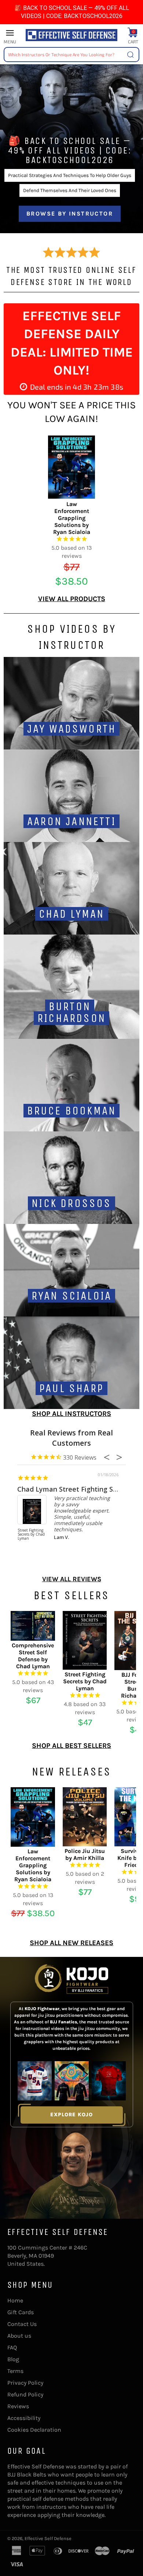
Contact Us (22, 2324)
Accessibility (24, 2418)
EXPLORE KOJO (71, 2115)
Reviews (18, 2406)
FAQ (12, 2347)
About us (19, 2336)
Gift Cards (21, 2312)
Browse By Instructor (70, 214)
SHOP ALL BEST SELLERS (71, 1746)
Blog (13, 2359)
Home (15, 2300)
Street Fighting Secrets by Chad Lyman (31, 1535)
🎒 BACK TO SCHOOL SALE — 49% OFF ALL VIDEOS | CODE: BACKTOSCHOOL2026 (72, 12)
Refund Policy (25, 2394)
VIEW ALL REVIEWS (72, 1579)
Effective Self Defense (48, 2538)
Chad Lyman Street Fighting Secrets (75, 1489)
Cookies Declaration (34, 2430)
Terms (15, 2371)
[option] (71, 145)
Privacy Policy (25, 2383)
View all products (72, 599)
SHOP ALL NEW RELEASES (71, 1943)
